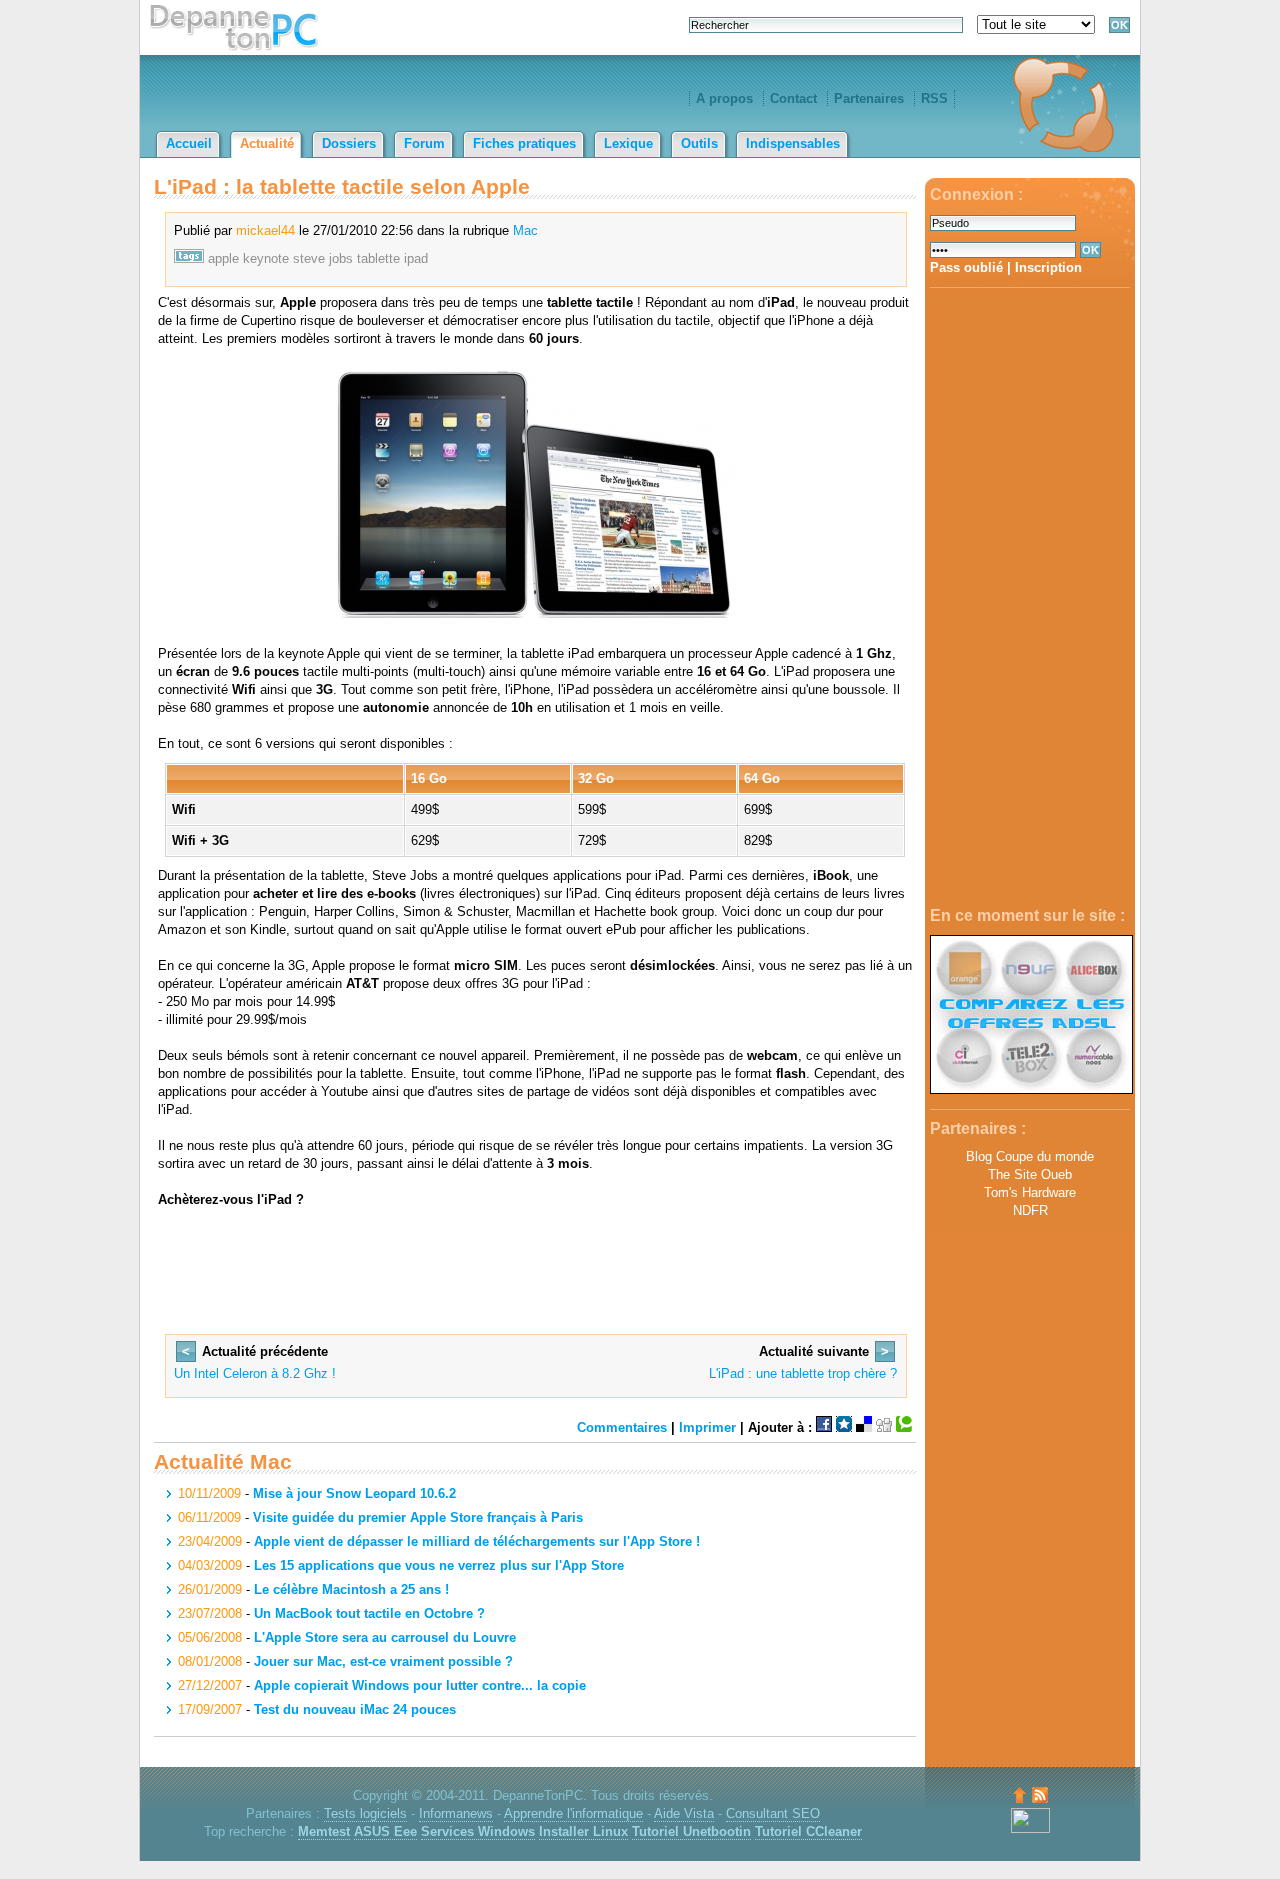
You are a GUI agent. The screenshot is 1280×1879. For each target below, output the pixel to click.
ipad (416, 258)
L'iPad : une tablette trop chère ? (803, 1373)
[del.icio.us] (864, 1427)
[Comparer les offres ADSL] (1031, 1089)
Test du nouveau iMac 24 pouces (355, 1709)
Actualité (267, 143)
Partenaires (869, 98)
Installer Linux (583, 1831)
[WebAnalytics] (1030, 1828)
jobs (341, 258)
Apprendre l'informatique (573, 1813)
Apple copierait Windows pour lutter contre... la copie (420, 1685)
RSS (934, 98)
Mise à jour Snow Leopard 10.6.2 (354, 1493)
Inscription (1048, 267)
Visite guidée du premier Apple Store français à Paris (418, 1517)
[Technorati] (904, 1427)
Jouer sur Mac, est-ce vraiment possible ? (383, 1661)
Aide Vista (684, 1813)
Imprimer (707, 1427)
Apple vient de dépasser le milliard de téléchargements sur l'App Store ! (477, 1541)
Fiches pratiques (524, 143)
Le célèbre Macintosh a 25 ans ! (351, 1589)
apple (223, 258)
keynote (266, 258)
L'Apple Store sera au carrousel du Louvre (385, 1637)
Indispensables (793, 143)
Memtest (324, 1831)
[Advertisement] (1030, 598)
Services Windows (478, 1831)
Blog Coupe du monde (1030, 1156)
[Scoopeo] (844, 1427)
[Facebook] (824, 1427)
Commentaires (622, 1427)
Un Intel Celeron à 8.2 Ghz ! (255, 1373)
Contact (793, 98)
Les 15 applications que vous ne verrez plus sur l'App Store (439, 1565)
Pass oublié (966, 267)
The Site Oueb (1030, 1174)
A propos (724, 98)
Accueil (189, 143)
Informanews (456, 1813)
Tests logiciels (365, 1813)
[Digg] (884, 1427)
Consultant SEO (773, 1813)
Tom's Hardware (1030, 1192)
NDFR (1030, 1210)
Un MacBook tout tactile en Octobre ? (369, 1613)
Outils (699, 143)
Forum (424, 143)
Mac (525, 230)
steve (309, 258)
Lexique (628, 143)
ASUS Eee (385, 1831)
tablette (378, 258)
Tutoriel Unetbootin (691, 1831)
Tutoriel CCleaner (808, 1831)
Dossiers (349, 143)
